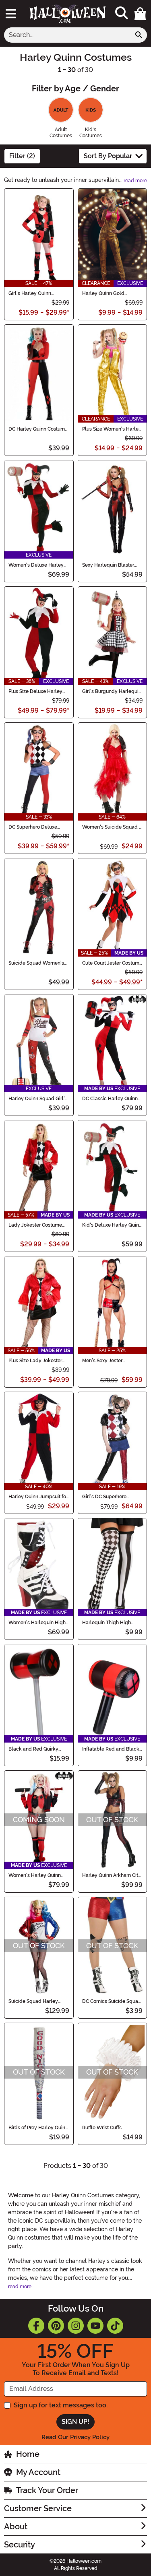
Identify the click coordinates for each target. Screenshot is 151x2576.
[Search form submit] (139, 35)
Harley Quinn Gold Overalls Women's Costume (103, 293)
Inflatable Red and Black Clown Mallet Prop (111, 1749)
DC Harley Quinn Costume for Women (38, 429)
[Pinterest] (56, 2326)
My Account (38, 2472)
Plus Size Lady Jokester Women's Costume (35, 1361)
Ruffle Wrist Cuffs (102, 2128)
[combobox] (67, 35)
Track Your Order (47, 2490)
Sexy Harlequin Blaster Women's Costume (108, 565)
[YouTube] (95, 2326)
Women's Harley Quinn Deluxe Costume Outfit (35, 1875)
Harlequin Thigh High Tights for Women (107, 1623)
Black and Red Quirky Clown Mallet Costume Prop (34, 1749)
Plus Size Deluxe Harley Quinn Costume (35, 691)
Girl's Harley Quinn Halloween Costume (32, 293)
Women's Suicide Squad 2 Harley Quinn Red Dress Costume (112, 827)
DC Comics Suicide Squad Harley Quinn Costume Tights (112, 2001)
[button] (140, 14)
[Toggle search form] (122, 13)
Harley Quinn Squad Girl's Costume (38, 1099)
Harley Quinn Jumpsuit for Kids (38, 1497)
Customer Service (38, 2508)
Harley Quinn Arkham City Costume (112, 1875)
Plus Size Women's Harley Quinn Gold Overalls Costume (112, 429)
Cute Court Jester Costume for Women (112, 963)
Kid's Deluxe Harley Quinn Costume (112, 1225)
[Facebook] (36, 2326)
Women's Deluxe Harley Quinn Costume (36, 565)
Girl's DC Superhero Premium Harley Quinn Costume (108, 1497)
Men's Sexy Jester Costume (102, 1361)
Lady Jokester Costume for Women (35, 1225)
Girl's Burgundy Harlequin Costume (112, 691)
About (16, 2527)
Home (28, 2454)
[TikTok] (115, 2326)
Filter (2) (22, 156)
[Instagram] (76, 2326)
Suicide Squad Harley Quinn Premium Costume (36, 2001)
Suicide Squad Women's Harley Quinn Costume (36, 963)
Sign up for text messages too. (61, 2405)
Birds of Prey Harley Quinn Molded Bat (38, 2128)
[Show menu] (11, 14)
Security (20, 2545)
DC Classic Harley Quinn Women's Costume (110, 1099)
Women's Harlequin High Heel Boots (37, 1623)
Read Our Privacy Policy (75, 2437)
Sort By (108, 156)
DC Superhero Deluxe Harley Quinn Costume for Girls (38, 827)
